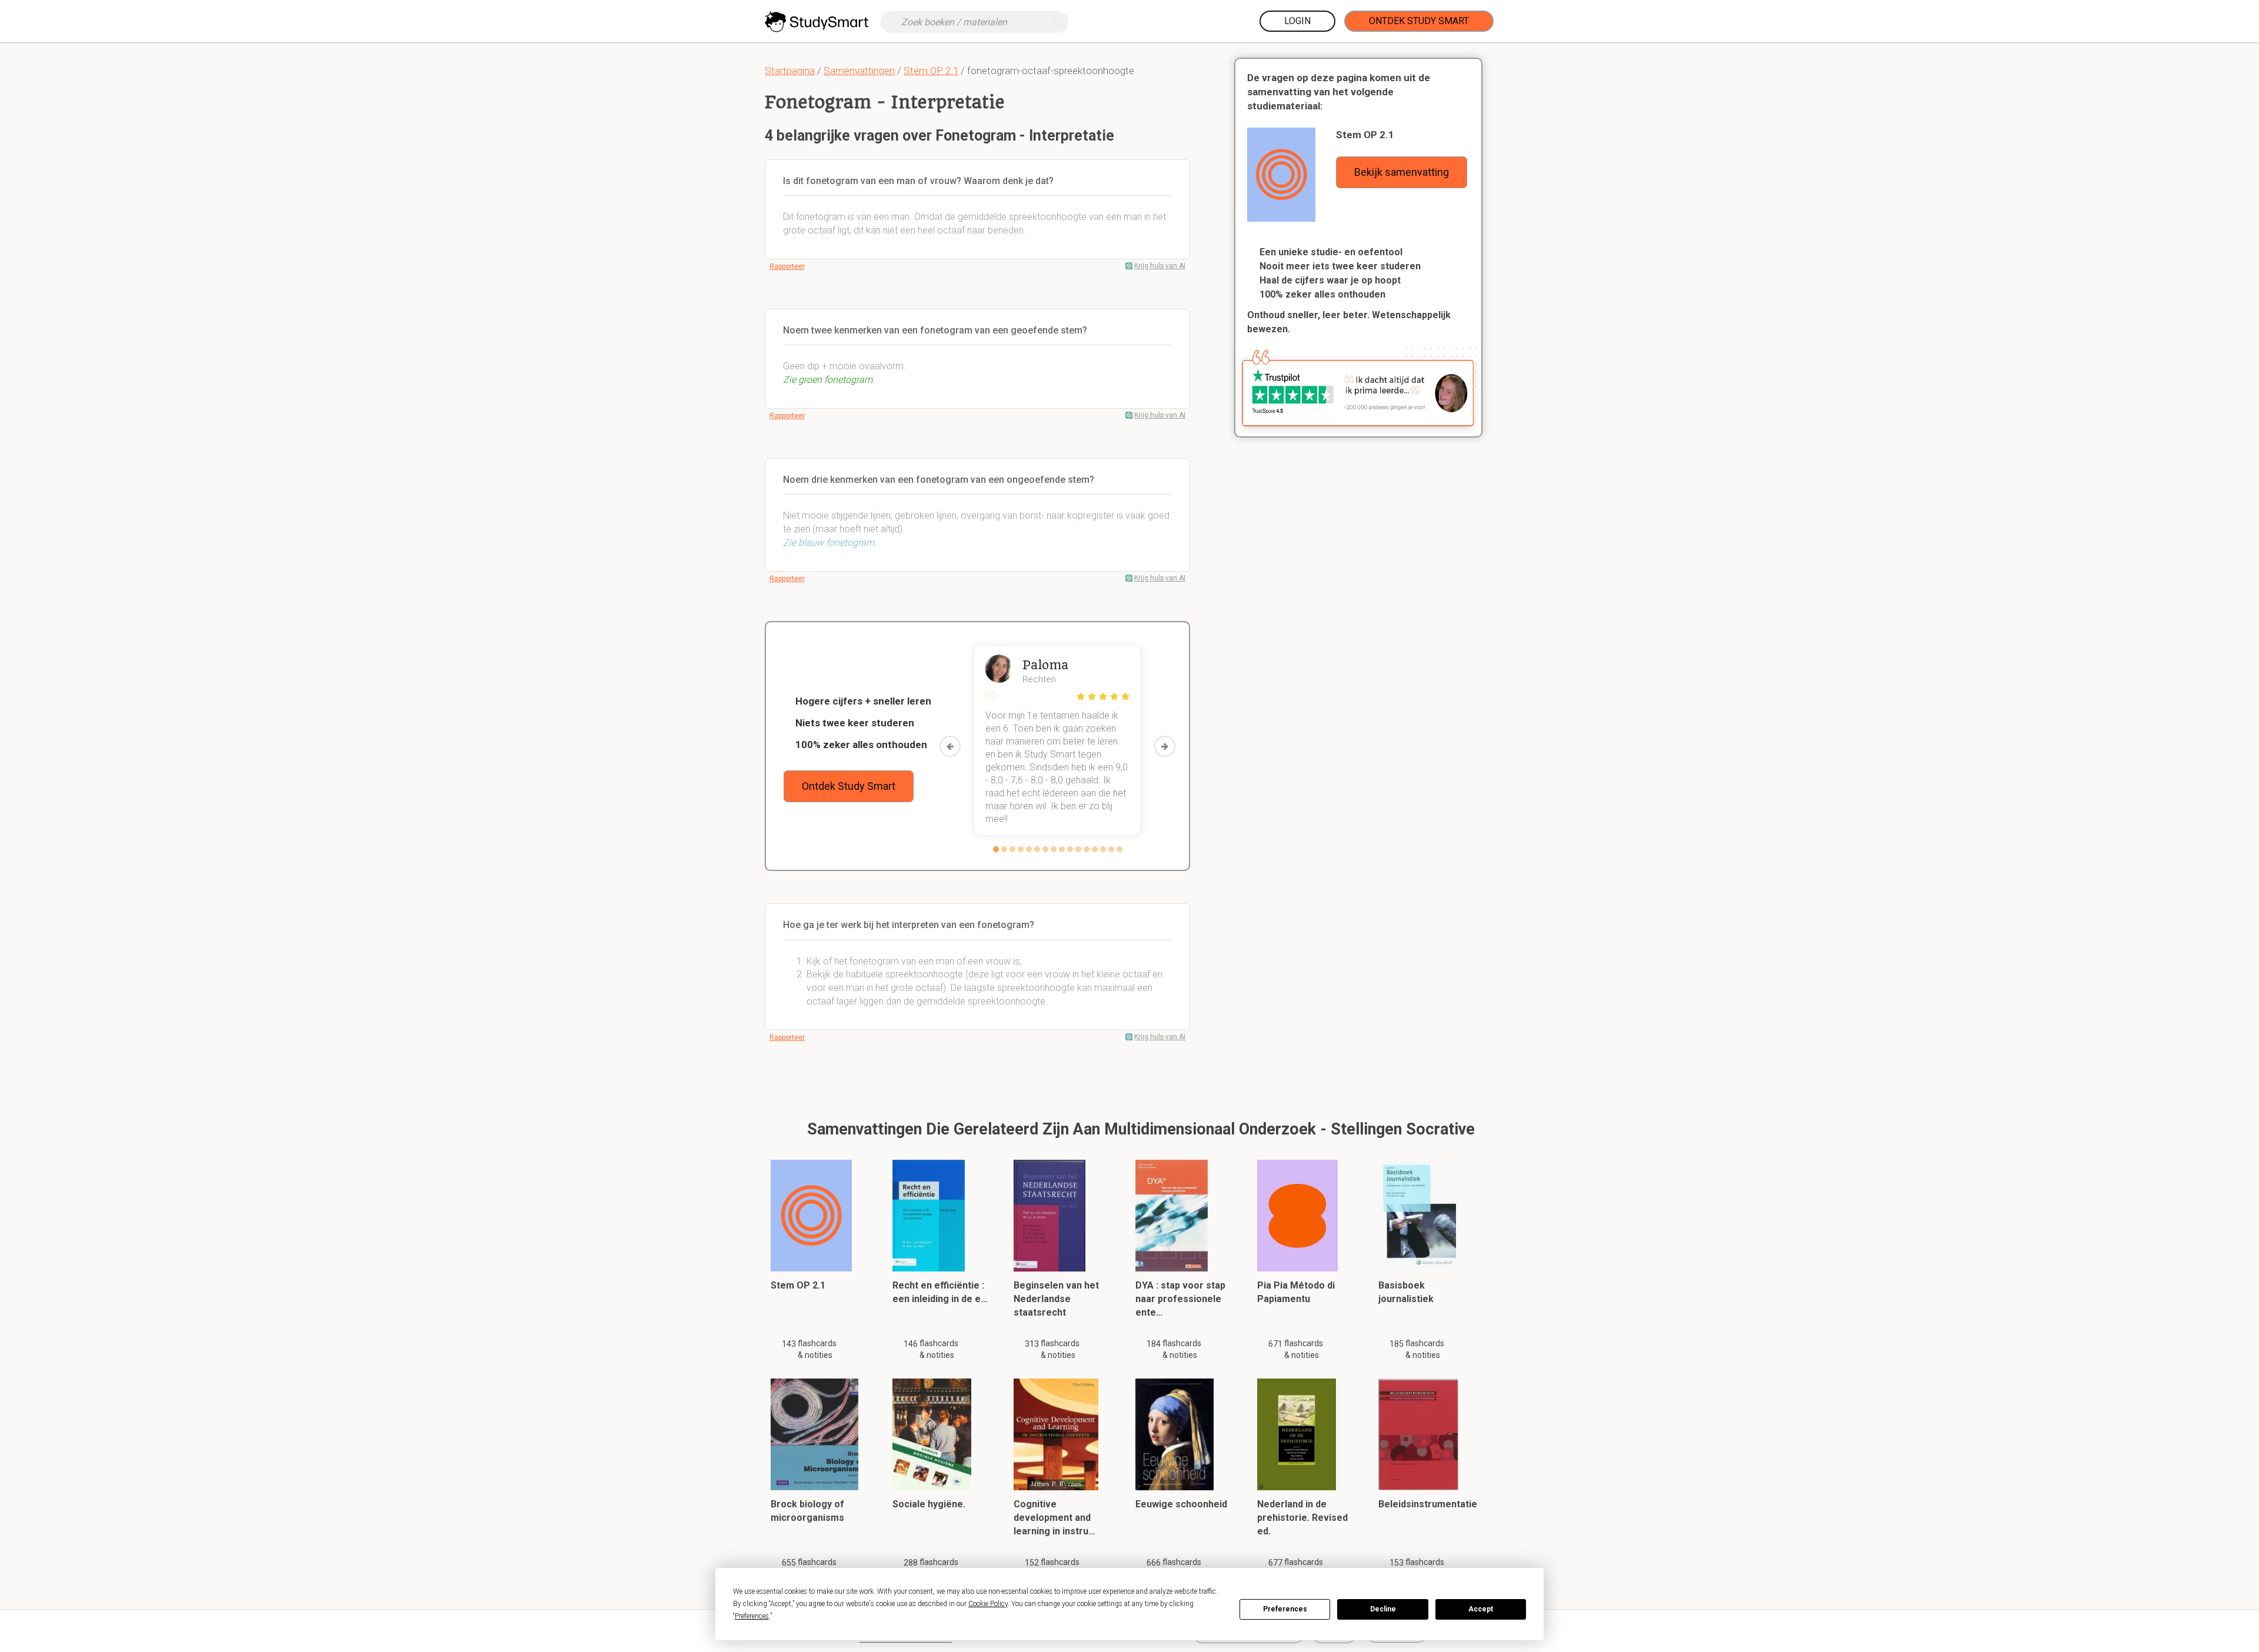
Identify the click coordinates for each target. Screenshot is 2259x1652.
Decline (1383, 1609)
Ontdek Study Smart (1419, 21)
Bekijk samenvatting (1402, 172)
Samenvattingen (859, 71)
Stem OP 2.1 (931, 71)
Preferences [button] (752, 1616)
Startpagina (790, 71)
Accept (1481, 1609)
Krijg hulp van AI (1160, 266)
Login (1297, 21)
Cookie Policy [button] (988, 1604)
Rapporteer (787, 266)
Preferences (1285, 1609)
